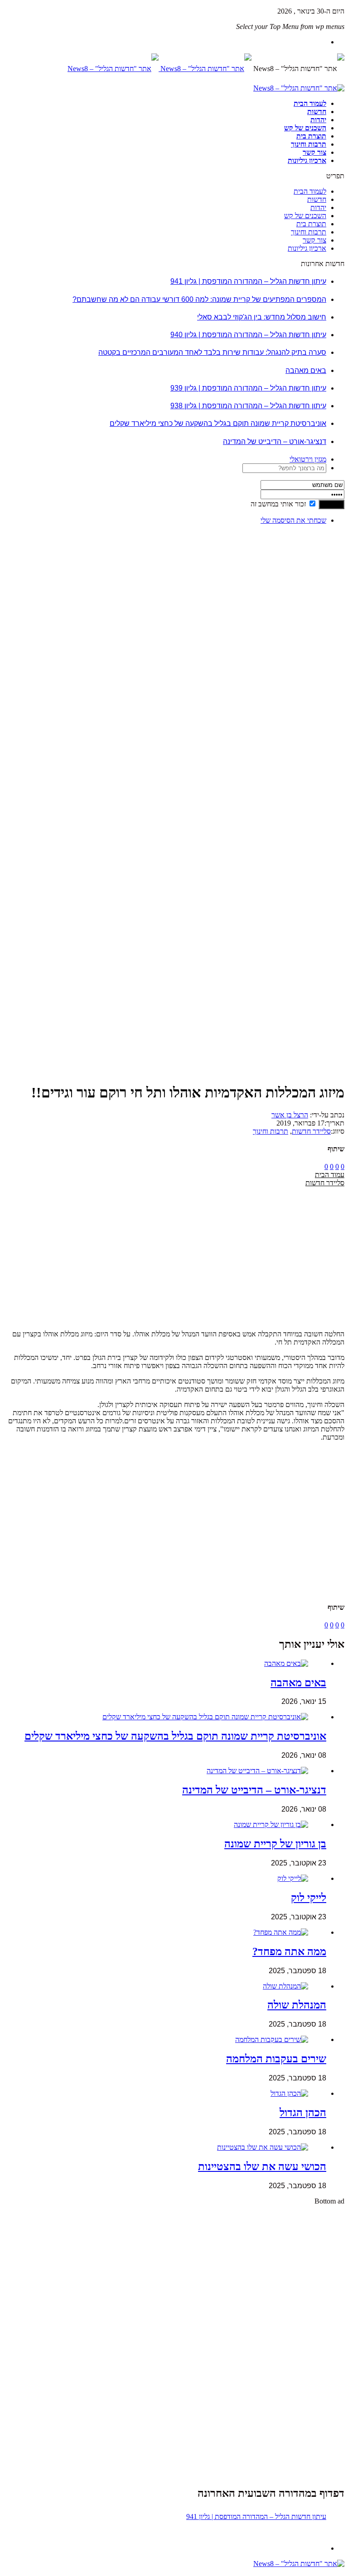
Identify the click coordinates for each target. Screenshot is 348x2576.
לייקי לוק (309, 1898)
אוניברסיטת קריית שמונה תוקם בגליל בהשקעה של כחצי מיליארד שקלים (218, 423)
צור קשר (314, 152)
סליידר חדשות (311, 1131)
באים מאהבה (306, 370)
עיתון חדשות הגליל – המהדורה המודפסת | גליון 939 (248, 388)
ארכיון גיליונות (307, 160)
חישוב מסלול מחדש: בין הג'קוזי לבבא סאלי (262, 317)
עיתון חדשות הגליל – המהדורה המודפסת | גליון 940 (248, 335)
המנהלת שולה (297, 2005)
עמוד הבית (330, 1175)
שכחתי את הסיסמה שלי (293, 520)
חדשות (317, 112)
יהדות (318, 120)
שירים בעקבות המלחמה (276, 2059)
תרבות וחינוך (309, 144)
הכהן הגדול (303, 2113)
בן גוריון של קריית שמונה (275, 1844)
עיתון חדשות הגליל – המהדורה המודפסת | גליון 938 (248, 406)
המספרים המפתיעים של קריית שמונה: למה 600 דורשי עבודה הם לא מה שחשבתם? (199, 299)
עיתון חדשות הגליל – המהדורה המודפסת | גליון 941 (248, 281)
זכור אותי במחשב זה (278, 504)
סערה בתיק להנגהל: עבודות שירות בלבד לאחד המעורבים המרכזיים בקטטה (212, 352)
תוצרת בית (311, 136)
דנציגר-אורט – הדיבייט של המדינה (275, 441)
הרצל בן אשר (290, 1115)
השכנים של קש (305, 128)
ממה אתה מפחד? (289, 1951)
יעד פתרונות (20, 2572)
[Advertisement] (316, 668)
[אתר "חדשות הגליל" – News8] (159, 69)
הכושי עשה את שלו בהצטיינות (262, 2166)
